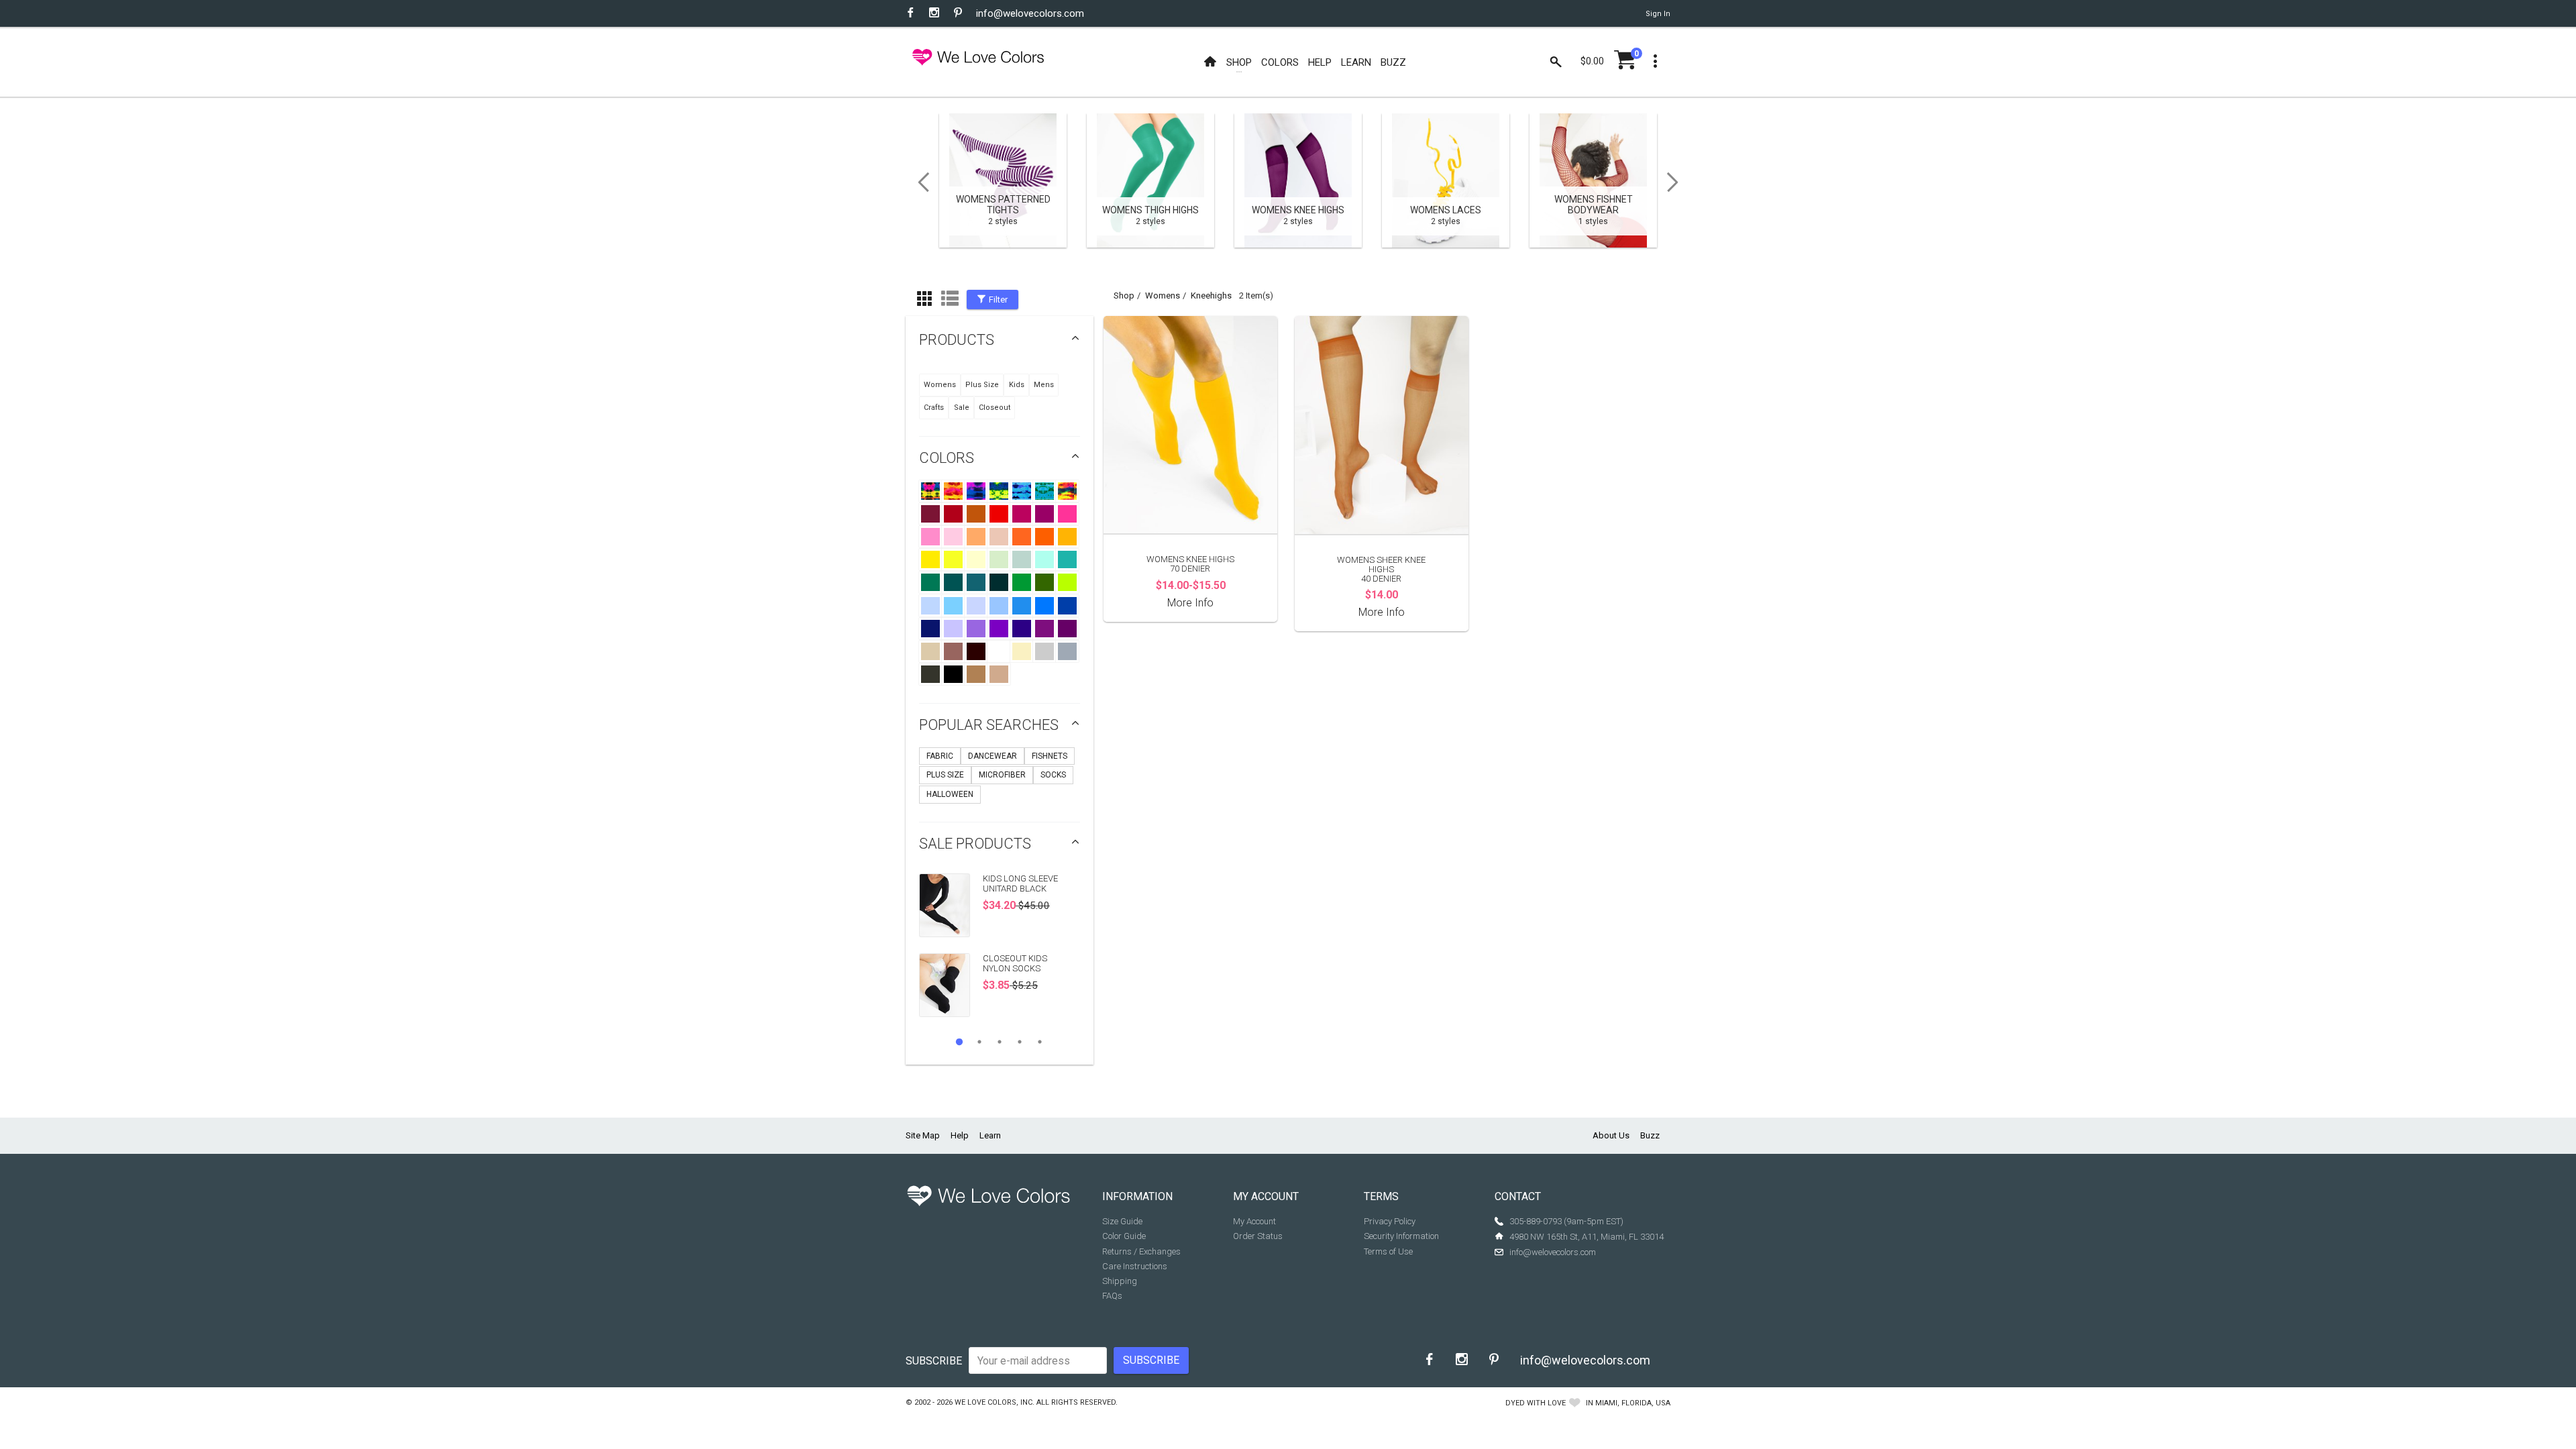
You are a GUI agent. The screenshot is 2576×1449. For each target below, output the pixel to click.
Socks (1053, 775)
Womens (940, 385)
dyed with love (1536, 1403)
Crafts (934, 408)
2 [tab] (979, 1042)
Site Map (923, 1135)
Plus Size (982, 385)
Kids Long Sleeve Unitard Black (1020, 883)
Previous (919, 182)
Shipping (1120, 1281)
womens (1163, 296)
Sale (962, 408)
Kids (1017, 385)
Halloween (950, 794)
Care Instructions (1135, 1266)
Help (960, 1135)
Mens (1044, 385)
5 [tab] (1040, 1042)
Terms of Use (1388, 1251)
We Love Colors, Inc (994, 1402)
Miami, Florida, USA (1633, 1403)
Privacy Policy (1390, 1221)
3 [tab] (1000, 1042)
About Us (1611, 1135)
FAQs (1112, 1296)
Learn (990, 1135)
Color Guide (1124, 1236)
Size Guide (1122, 1221)
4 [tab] (1020, 1042)
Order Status (1258, 1236)
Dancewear (992, 756)
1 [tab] (959, 1042)
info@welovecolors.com (1030, 13)
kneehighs (1211, 296)
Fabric (940, 756)
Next (1677, 182)
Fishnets (1050, 756)
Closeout (995, 408)
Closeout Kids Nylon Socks (1015, 963)
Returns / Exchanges (1141, 1251)
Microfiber (1002, 775)
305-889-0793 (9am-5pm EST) (1566, 1221)
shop (1124, 296)
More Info (1190, 603)
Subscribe (934, 1361)
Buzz (1650, 1135)
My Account (1254, 1221)
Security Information (1401, 1236)
